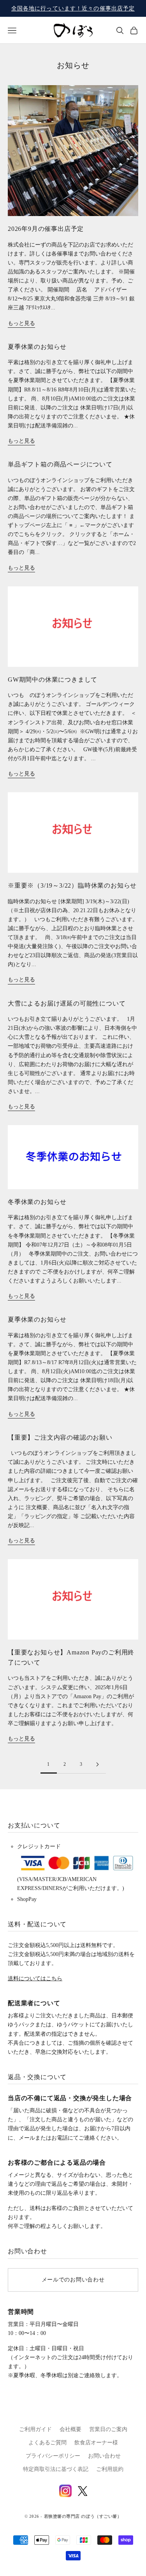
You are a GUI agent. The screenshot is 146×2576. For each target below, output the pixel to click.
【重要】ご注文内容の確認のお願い (60, 1437)
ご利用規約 (110, 2469)
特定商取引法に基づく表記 (56, 2469)
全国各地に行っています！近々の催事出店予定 (73, 8)
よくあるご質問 (47, 2443)
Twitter (83, 2491)
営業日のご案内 (108, 2429)
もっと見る (21, 323)
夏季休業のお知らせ (37, 347)
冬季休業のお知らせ (37, 1202)
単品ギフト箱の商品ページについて (60, 464)
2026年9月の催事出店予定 (46, 229)
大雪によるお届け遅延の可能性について (67, 1003)
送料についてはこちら (35, 1978)
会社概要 (70, 2429)
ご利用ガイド (35, 2429)
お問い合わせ (104, 2456)
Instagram (65, 2491)
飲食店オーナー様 (96, 2443)
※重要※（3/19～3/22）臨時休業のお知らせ (72, 885)
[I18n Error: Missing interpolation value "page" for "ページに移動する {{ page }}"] (98, 1764)
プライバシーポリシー (53, 2456)
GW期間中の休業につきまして (53, 680)
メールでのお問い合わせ (73, 2280)
